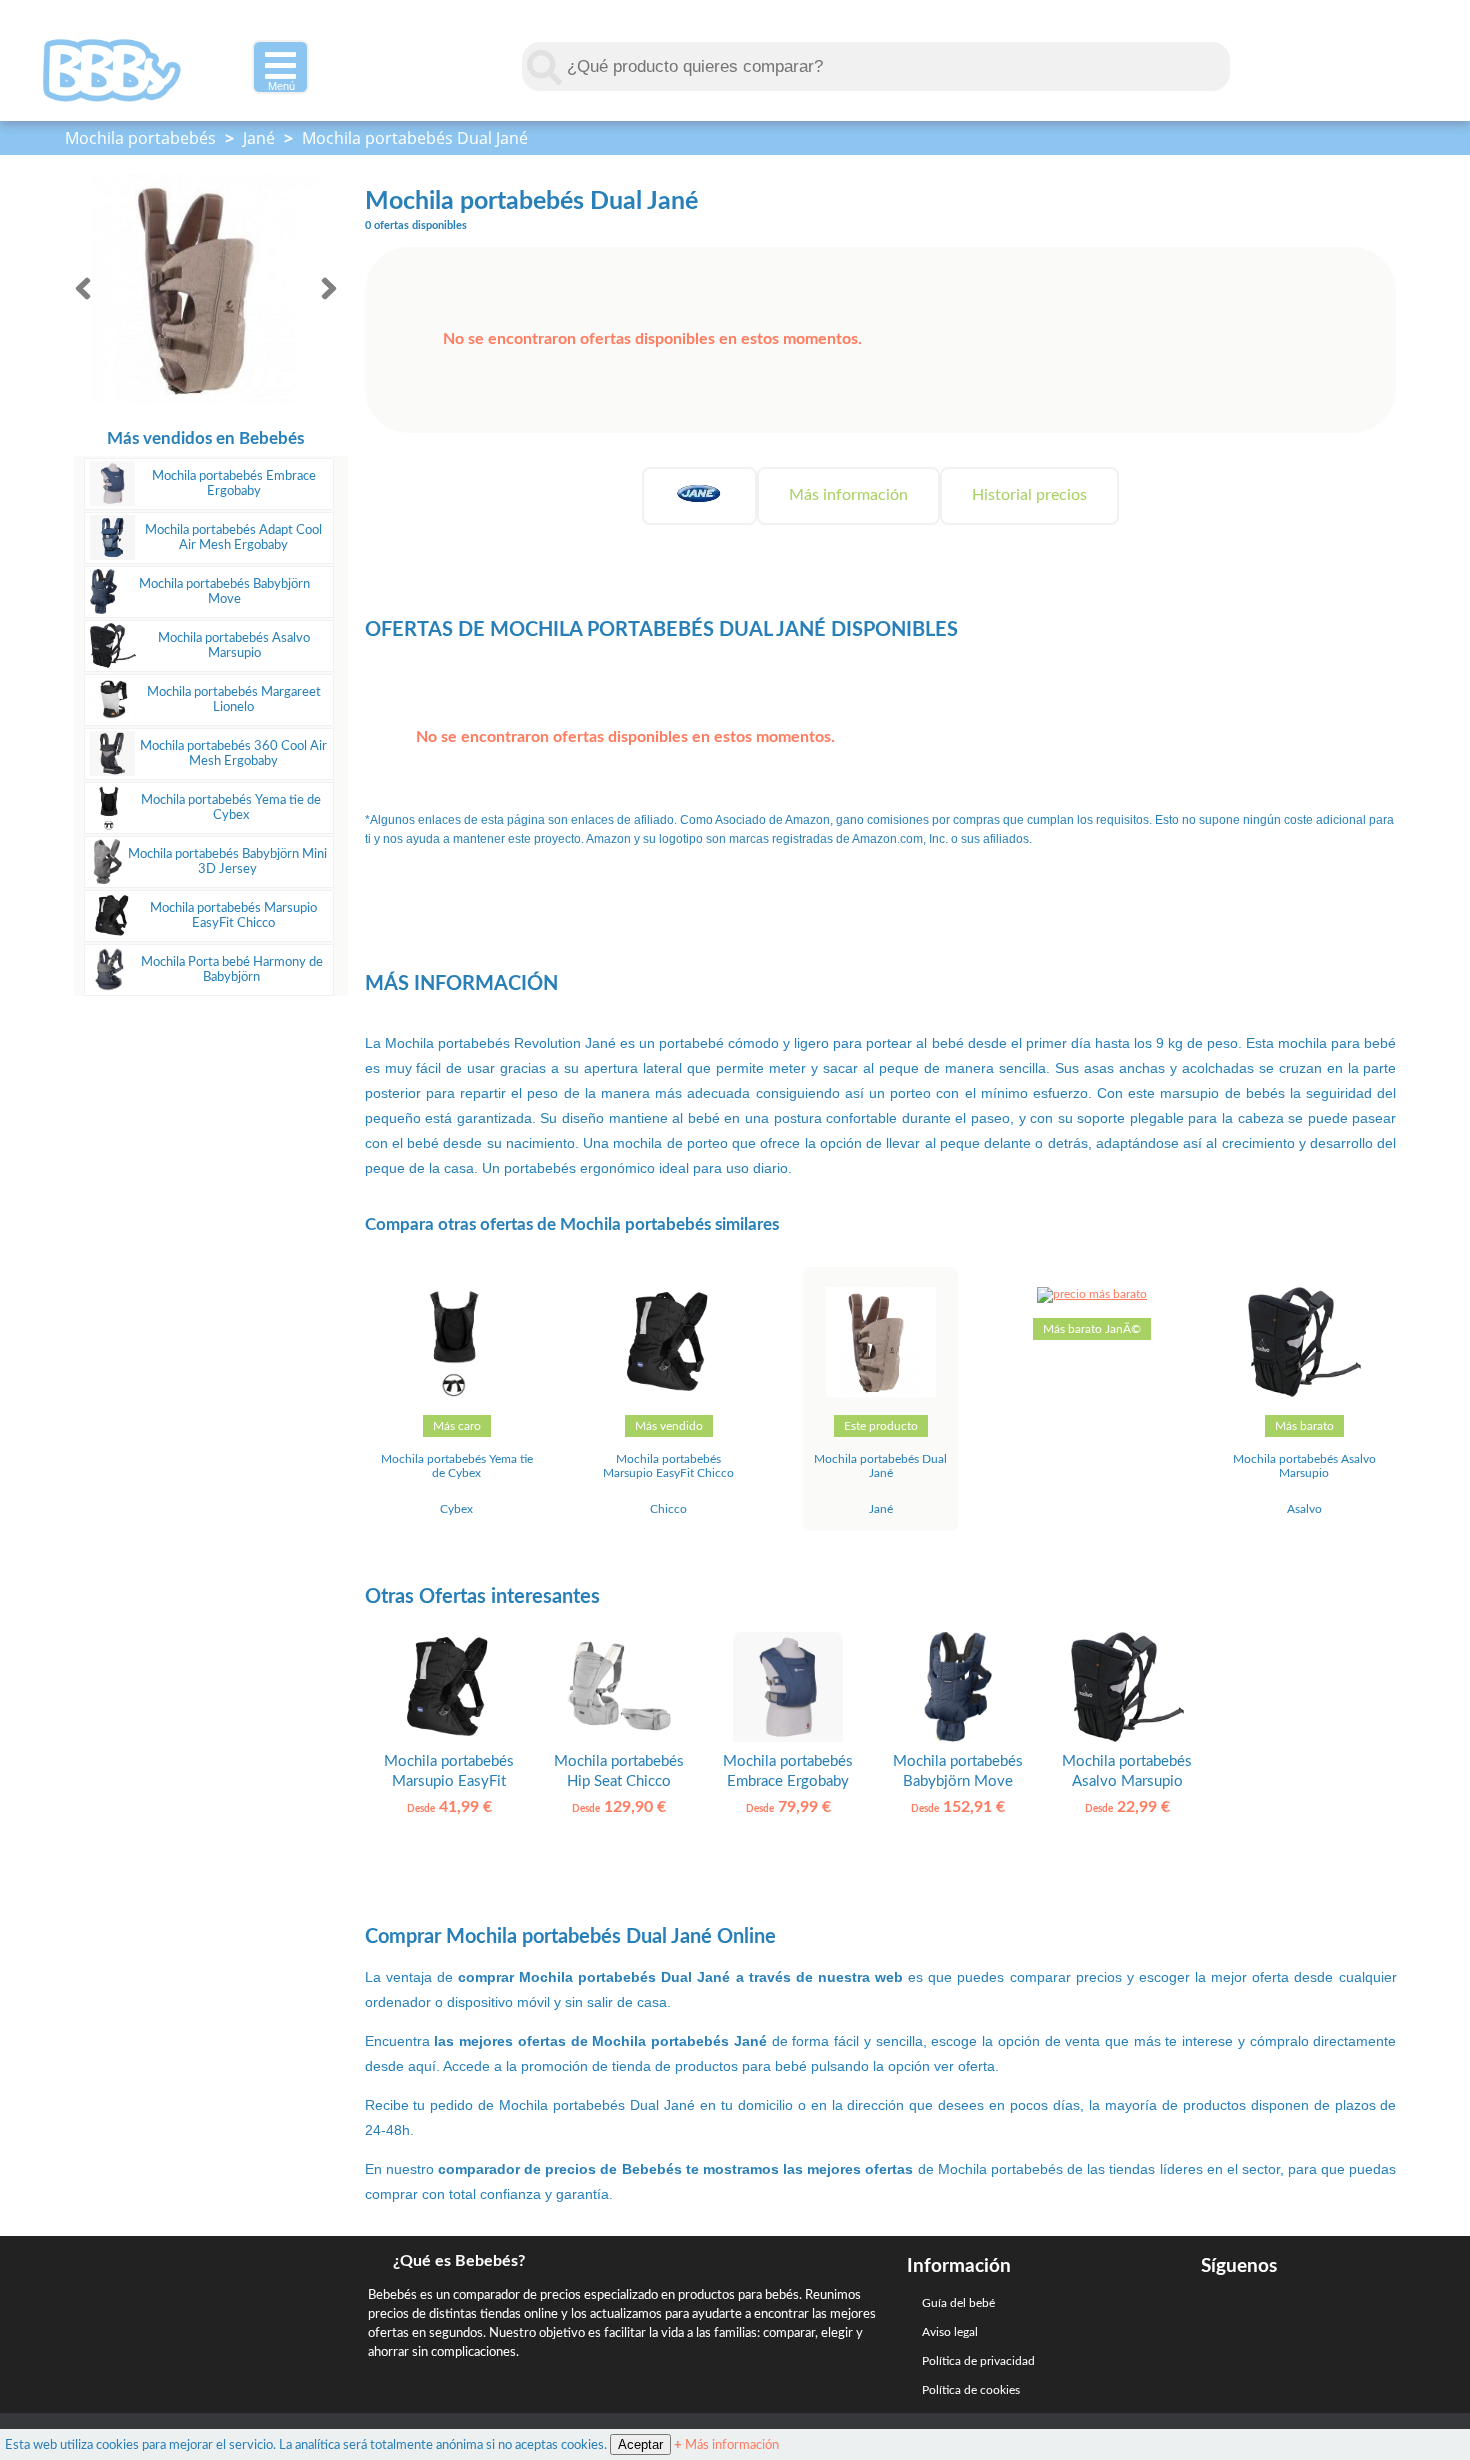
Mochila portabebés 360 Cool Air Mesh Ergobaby (233, 753)
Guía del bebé (958, 2303)
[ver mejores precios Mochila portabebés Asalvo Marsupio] (1304, 1393)
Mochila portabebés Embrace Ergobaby (234, 483)
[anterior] (83, 288)
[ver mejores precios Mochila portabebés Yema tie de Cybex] (457, 1393)
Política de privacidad (978, 2361)
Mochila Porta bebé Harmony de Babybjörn (232, 969)
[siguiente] (329, 288)
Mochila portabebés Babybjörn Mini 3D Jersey (227, 861)
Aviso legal (950, 2332)
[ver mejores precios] (1092, 1294)
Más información (848, 495)
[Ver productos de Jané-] (699, 495)
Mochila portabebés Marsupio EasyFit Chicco (233, 915)
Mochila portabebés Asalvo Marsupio (234, 645)
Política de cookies (971, 2390)
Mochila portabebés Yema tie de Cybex (231, 807)
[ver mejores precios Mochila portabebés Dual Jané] (881, 1393)
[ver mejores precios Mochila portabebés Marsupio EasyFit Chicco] (669, 1393)
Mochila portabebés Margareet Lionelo (234, 699)
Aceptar (640, 2444)
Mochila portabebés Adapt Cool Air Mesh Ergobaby (233, 537)
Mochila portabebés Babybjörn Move (224, 591)
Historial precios (1029, 495)
